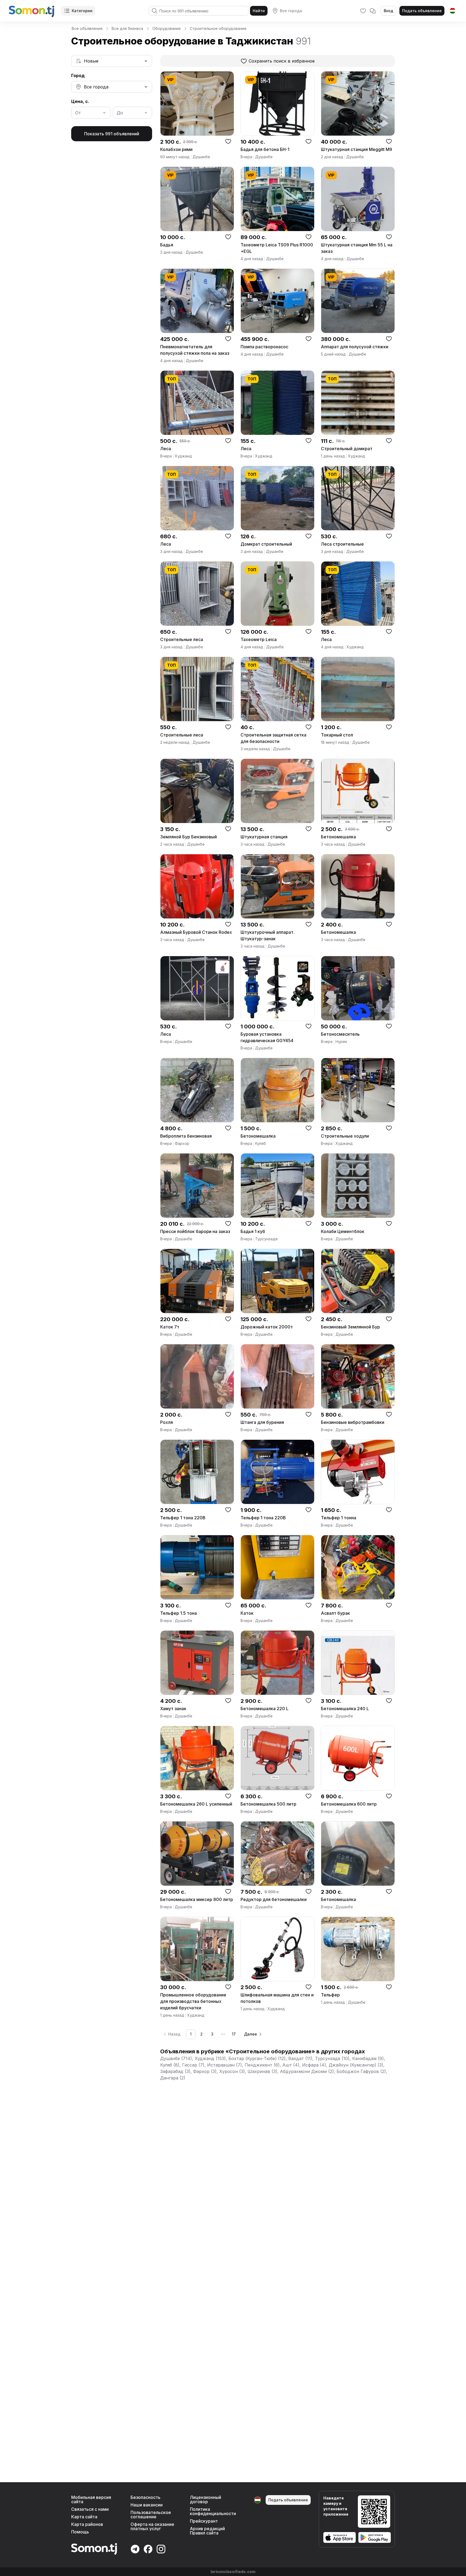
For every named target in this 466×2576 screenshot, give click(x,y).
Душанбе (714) (176, 2058)
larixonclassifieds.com (233, 2572)
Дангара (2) (173, 2078)
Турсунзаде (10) (332, 2058)
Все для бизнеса (127, 28)
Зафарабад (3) (175, 2071)
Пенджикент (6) (262, 2065)
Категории (82, 11)
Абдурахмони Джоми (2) (307, 2071)
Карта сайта (84, 2517)
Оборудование (167, 28)
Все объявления (87, 28)
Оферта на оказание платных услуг (152, 2526)
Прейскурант (204, 2521)
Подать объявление (422, 11)
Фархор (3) (205, 2071)
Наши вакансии (147, 2505)
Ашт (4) (291, 2065)
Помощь (80, 2532)
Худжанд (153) (210, 2058)
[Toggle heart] (228, 141)
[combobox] (112, 61)
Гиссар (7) (193, 2065)
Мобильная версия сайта (91, 2499)
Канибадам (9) (368, 2058)
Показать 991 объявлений (112, 134)
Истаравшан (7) (225, 2065)
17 (234, 2034)
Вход (388, 11)
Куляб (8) (170, 2065)
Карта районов (87, 2524)
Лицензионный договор (205, 2499)
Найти (259, 11)
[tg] (453, 11)
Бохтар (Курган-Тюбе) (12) (257, 2058)
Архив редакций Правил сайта (207, 2531)
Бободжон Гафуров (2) (361, 2071)
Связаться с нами (90, 2509)
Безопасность (145, 2497)
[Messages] (373, 11)
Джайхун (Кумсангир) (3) (356, 2065)
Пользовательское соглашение (151, 2515)
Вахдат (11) (300, 2058)
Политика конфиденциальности (213, 2511)
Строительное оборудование (218, 28)
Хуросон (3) (232, 2071)
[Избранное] (363, 11)
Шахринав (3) (262, 2071)
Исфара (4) (314, 2065)
